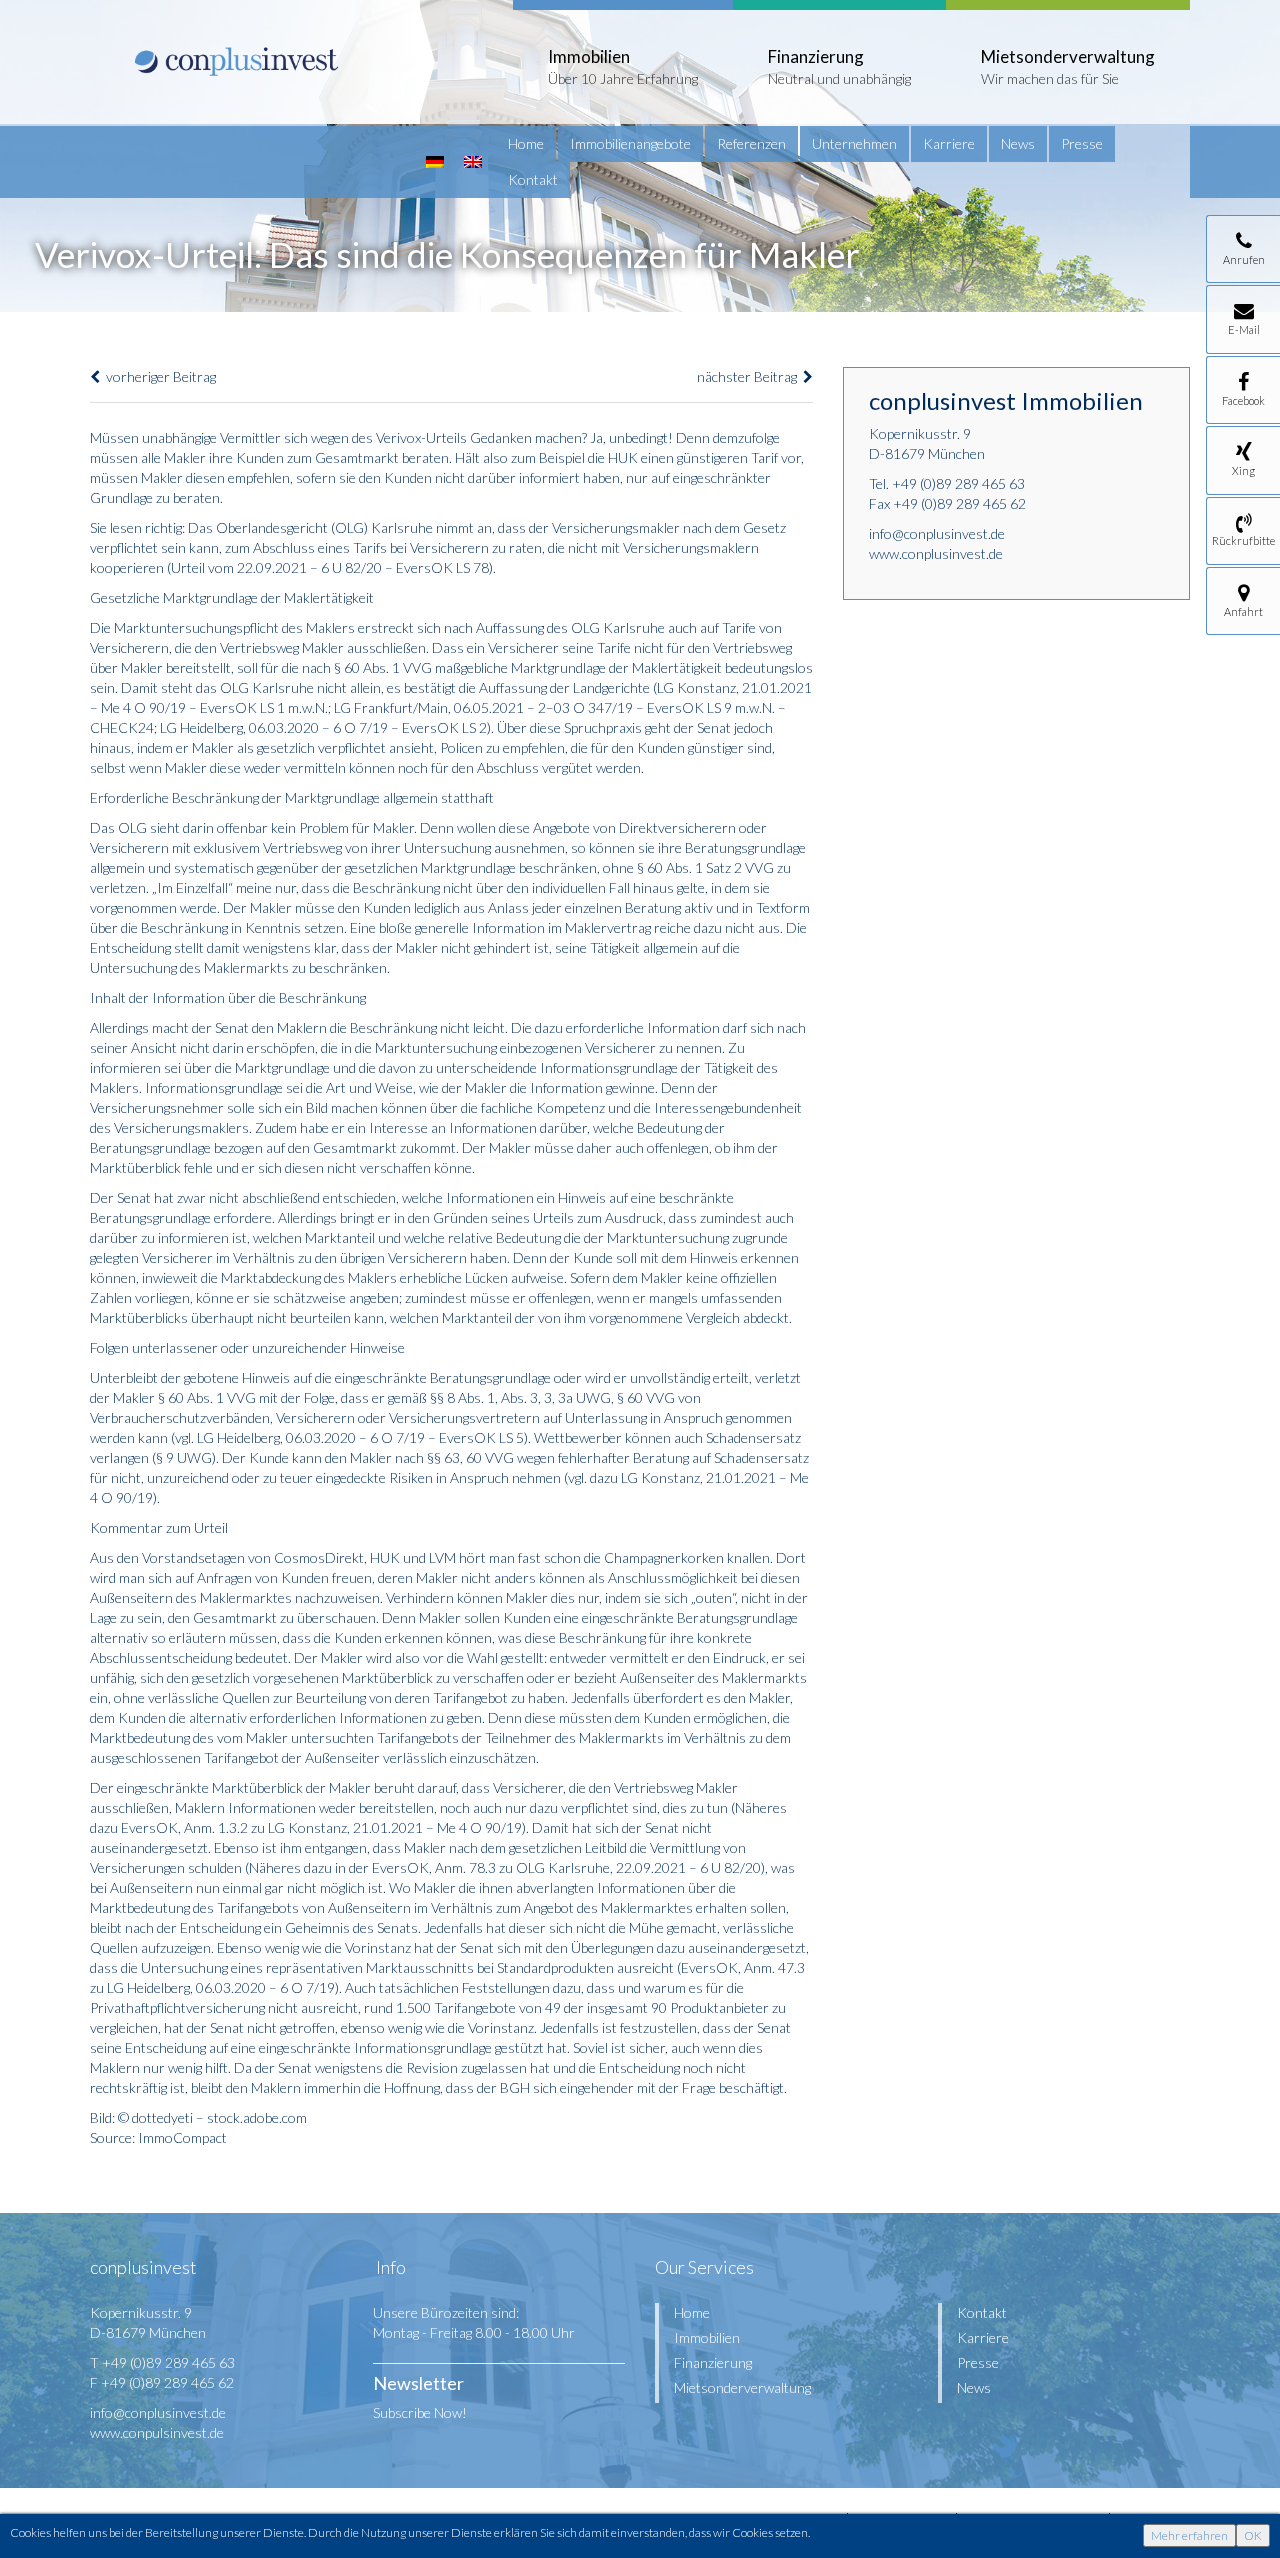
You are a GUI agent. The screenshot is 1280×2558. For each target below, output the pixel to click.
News (1018, 143)
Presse (1082, 143)
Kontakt (533, 179)
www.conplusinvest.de (936, 553)
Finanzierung (713, 2362)
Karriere (949, 143)
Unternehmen (854, 143)
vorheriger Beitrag (158, 376)
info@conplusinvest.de (937, 533)
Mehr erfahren (1189, 2535)
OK (1253, 2535)
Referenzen (751, 143)
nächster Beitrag (750, 376)
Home (526, 143)
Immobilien (707, 2337)
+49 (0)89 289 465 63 (958, 483)
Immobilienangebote (630, 143)
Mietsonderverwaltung (742, 2387)
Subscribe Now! (420, 2412)
